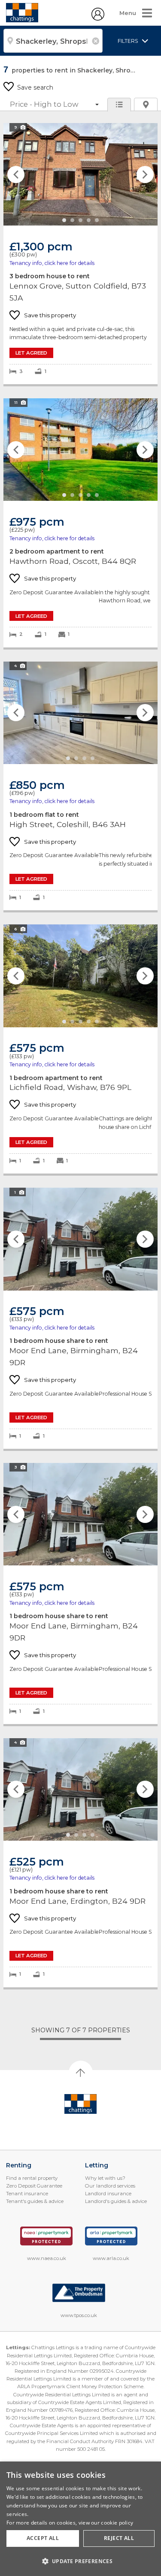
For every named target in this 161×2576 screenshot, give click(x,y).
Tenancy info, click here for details (52, 263)
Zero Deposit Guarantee (34, 2186)
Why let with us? (105, 2178)
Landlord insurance (108, 2194)
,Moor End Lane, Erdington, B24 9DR (80, 1863)
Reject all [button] (119, 2538)
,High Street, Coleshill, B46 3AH (80, 786)
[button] (80, 2561)
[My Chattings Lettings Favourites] (98, 18)
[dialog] (80, 2519)
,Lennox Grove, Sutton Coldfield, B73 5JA (80, 254)
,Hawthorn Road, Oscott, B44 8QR (80, 523)
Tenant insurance (27, 2194)
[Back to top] (80, 2104)
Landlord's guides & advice (116, 2201)
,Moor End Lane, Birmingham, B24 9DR (80, 1318)
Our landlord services (110, 2186)
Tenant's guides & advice (35, 2201)
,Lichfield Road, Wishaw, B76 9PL (80, 1049)
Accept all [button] (43, 2538)
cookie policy (117, 2523)
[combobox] (53, 41)
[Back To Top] (81, 2073)
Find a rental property (32, 2178)
